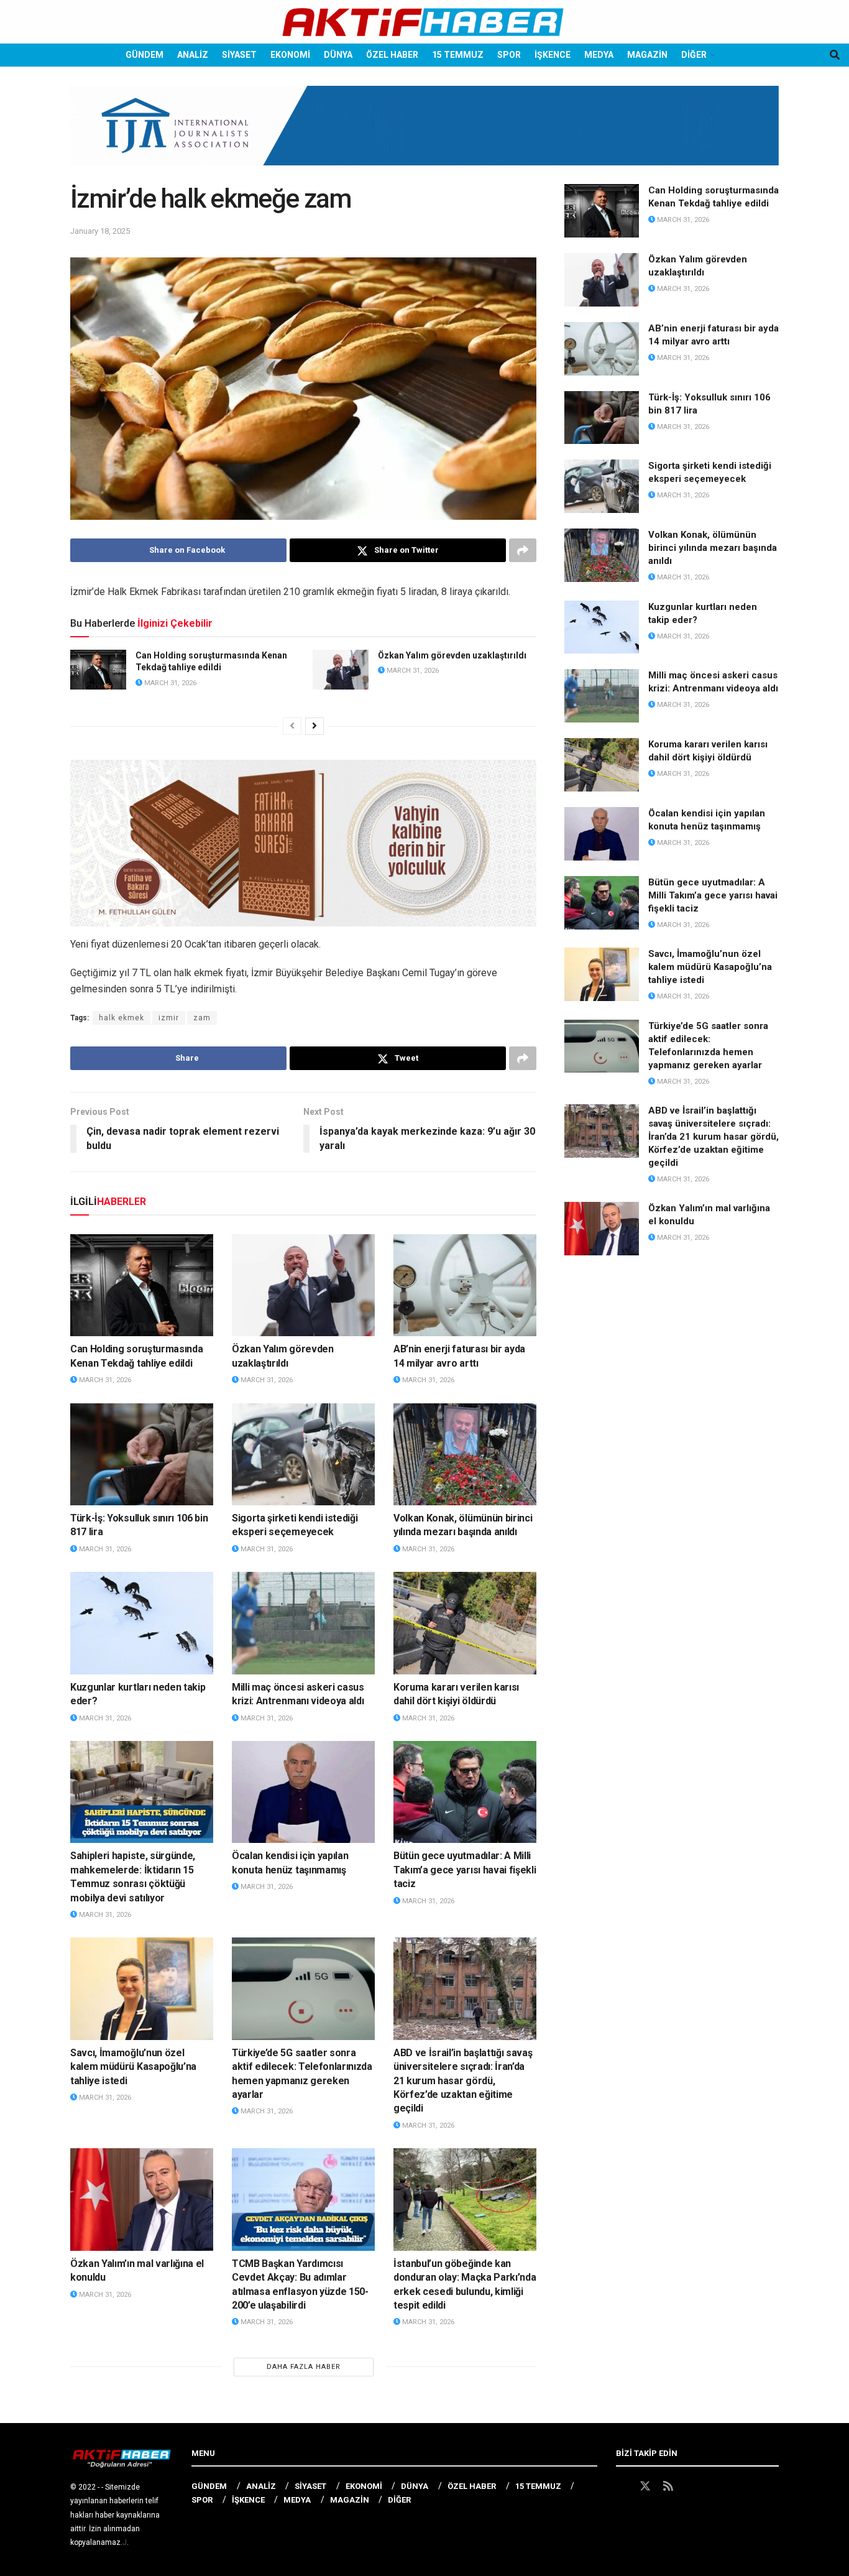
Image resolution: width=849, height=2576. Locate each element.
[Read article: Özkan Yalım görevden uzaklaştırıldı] (341, 670)
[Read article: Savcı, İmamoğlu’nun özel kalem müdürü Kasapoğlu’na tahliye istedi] (142, 1988)
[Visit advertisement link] (424, 135)
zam (202, 1018)
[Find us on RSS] (668, 2486)
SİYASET (239, 55)
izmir (169, 1018)
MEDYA (599, 55)
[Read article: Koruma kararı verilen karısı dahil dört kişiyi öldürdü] (465, 1623)
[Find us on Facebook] (622, 2486)
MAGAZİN (647, 55)
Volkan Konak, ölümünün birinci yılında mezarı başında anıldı (713, 548)
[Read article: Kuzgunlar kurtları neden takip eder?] (142, 1623)
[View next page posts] (314, 726)
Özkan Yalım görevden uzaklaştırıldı (452, 655)
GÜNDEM (145, 55)
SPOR (509, 55)
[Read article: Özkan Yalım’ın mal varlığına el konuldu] (142, 2199)
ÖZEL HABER (392, 55)
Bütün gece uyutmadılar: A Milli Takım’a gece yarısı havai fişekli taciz (465, 1870)
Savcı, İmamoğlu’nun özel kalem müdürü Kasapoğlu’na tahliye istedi (133, 2067)
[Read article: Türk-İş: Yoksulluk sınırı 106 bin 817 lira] (142, 1454)
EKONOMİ (290, 55)
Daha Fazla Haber (304, 2367)
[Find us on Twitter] (645, 2486)
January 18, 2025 (100, 231)
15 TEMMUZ (458, 55)
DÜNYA (338, 55)
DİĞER (694, 55)
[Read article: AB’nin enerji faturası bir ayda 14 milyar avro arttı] (465, 1285)
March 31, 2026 (169, 683)
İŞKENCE (553, 55)
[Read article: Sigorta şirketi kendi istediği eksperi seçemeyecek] (303, 1454)
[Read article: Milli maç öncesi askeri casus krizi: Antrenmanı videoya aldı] (303, 1623)
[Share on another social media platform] (523, 550)
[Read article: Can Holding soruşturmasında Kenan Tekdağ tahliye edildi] (98, 670)
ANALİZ (193, 55)
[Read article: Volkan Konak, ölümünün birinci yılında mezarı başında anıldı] (465, 1454)
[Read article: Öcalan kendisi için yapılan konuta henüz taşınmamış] (303, 1792)
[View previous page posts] (292, 726)
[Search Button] (835, 55)
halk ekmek (122, 1018)
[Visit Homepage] (424, 22)
